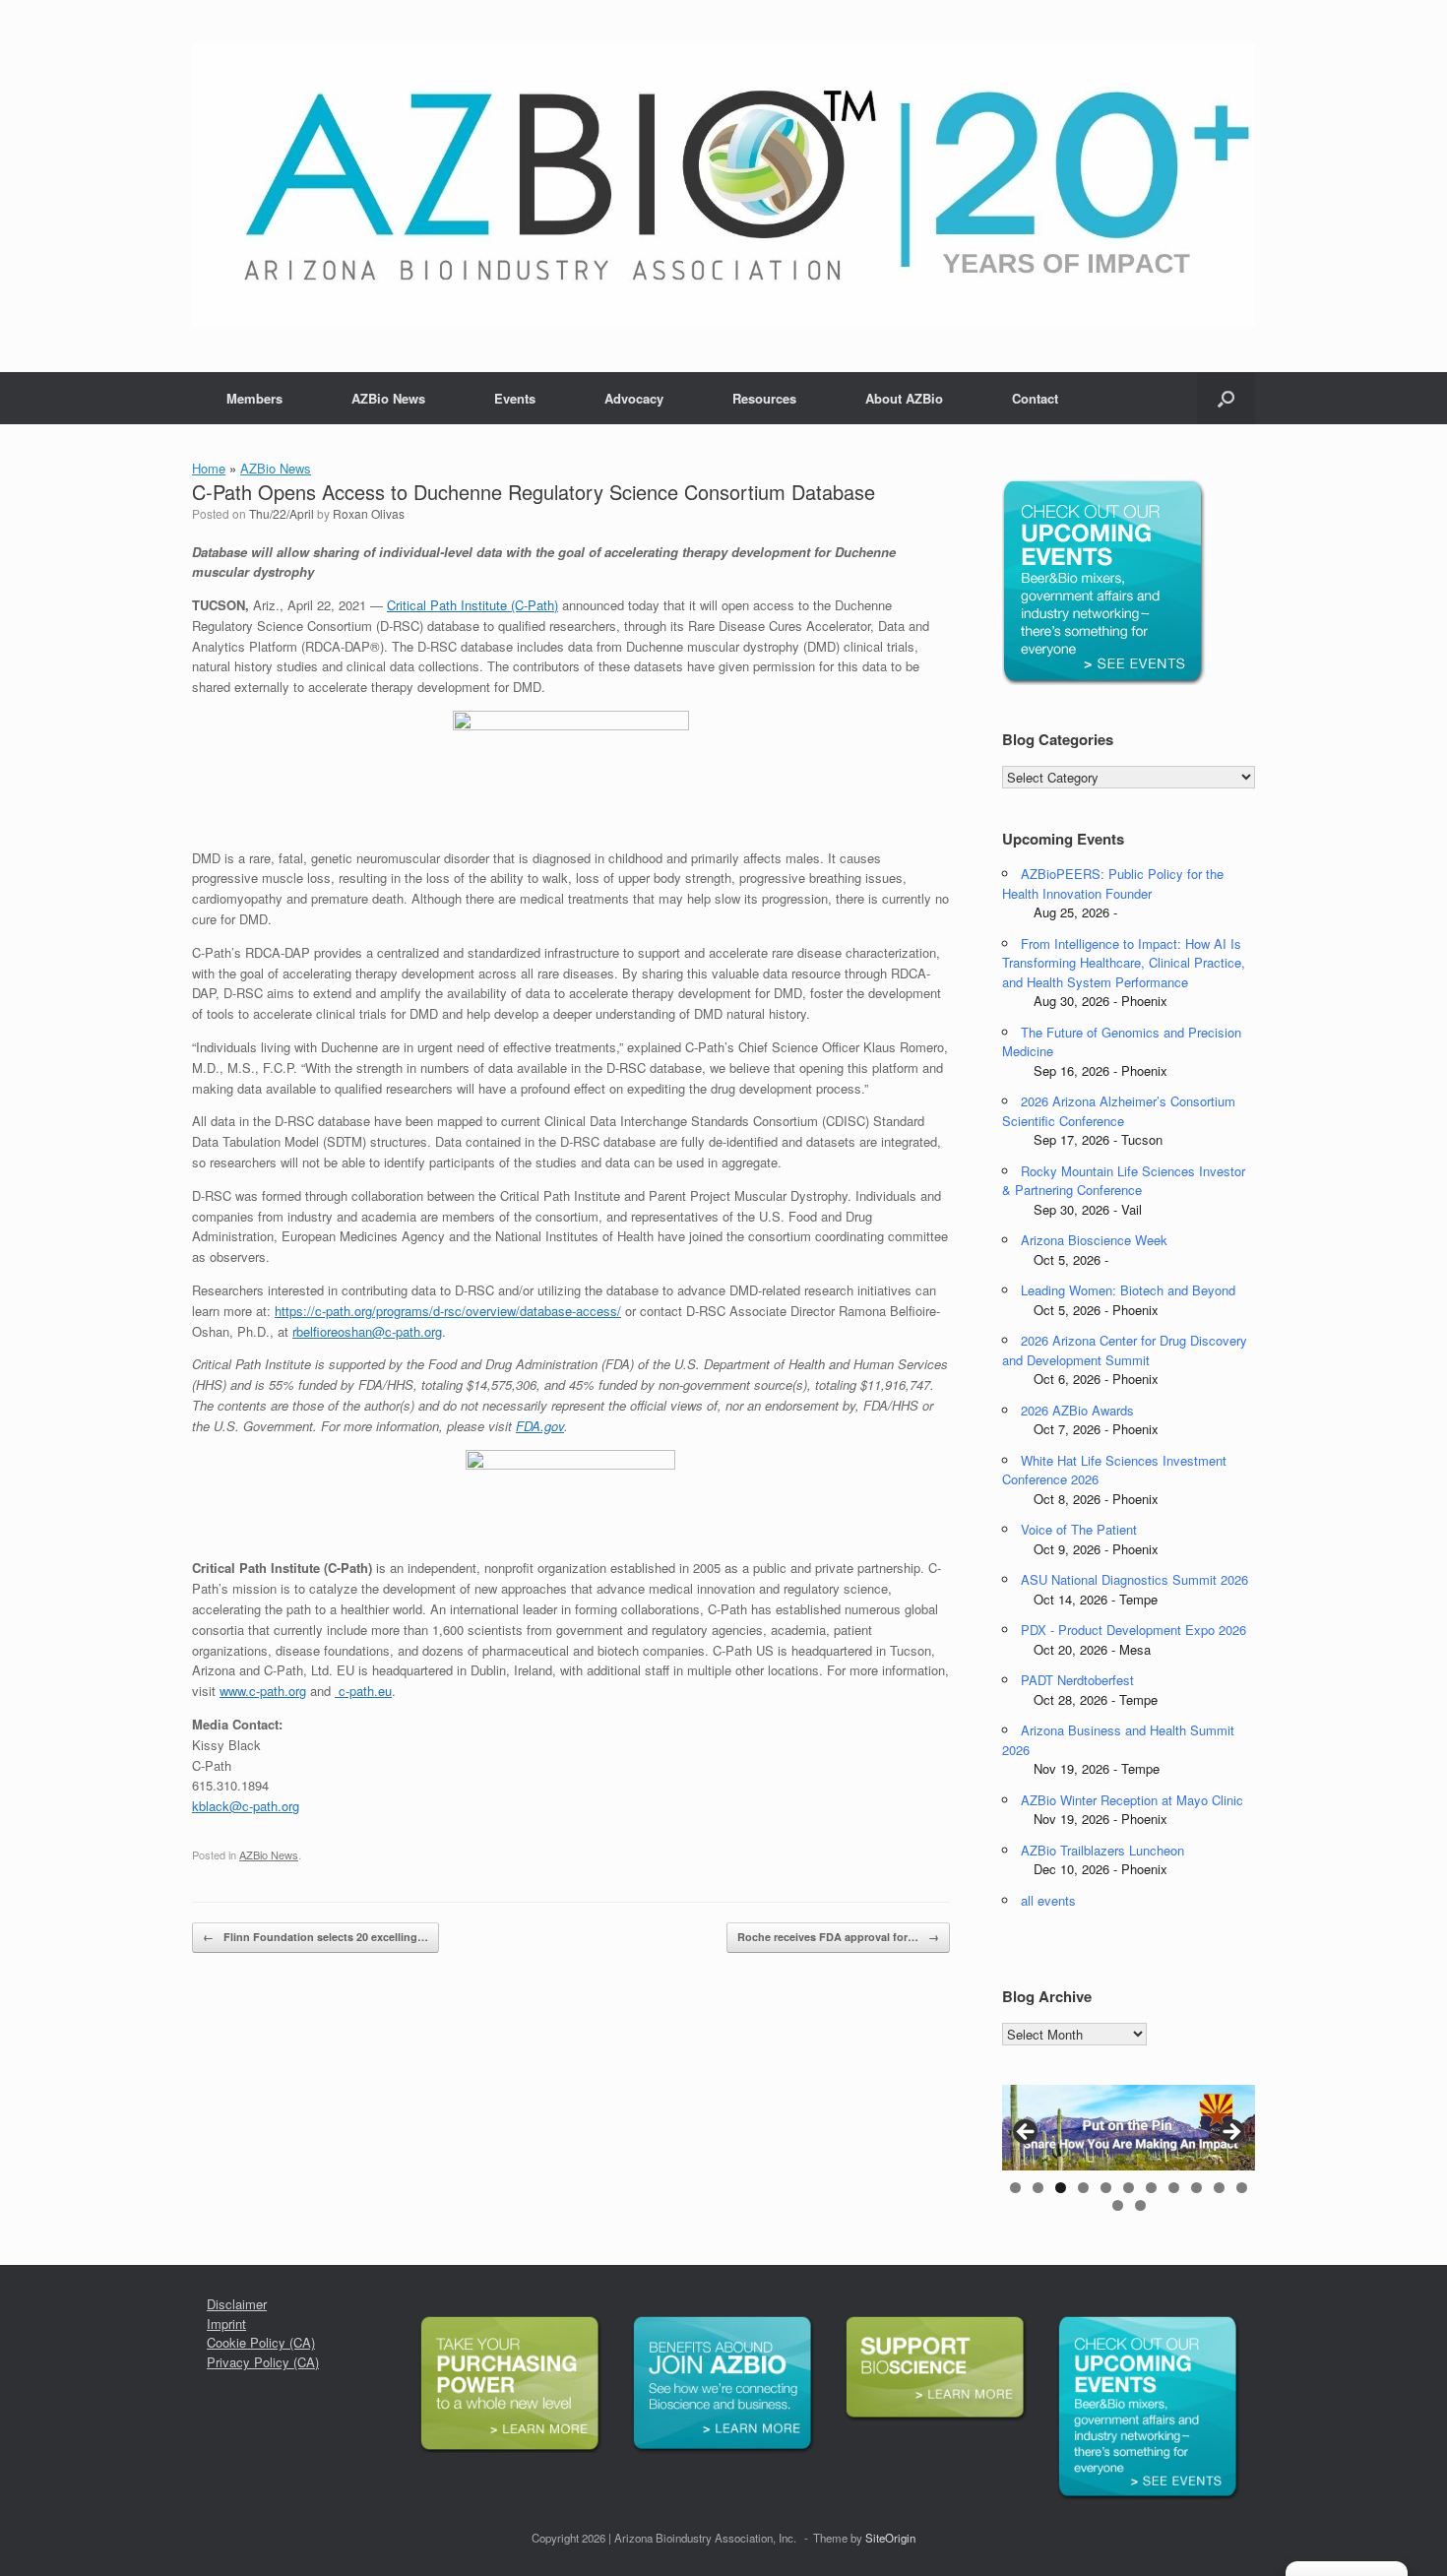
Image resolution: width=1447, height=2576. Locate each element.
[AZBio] (723, 186)
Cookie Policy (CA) (261, 2342)
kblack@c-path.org (246, 1806)
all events (1048, 1900)
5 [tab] (1106, 2188)
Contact (1035, 398)
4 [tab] (1083, 2188)
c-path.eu (363, 1691)
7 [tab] (1151, 2188)
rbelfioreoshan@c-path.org (367, 1331)
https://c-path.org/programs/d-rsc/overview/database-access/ (448, 1311)
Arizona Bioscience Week (1094, 1240)
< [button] (1027, 2133)
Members (254, 398)
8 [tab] (1174, 2188)
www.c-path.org (263, 1691)
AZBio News (388, 398)
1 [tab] (1015, 2188)
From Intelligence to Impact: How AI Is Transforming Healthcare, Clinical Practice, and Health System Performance (1124, 963)
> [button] (1230, 2133)
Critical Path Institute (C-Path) (472, 605)
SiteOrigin (890, 2538)
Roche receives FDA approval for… (838, 1937)
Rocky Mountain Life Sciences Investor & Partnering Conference (1124, 1181)
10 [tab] (1219, 2188)
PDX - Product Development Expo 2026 (1133, 1630)
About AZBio (904, 398)
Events (515, 398)
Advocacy (634, 398)
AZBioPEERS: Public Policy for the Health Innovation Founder (1113, 883)
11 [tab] (1242, 2188)
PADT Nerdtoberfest (1077, 1680)
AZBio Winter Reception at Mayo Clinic (1132, 1800)
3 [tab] (1061, 2188)
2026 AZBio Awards (1077, 1410)
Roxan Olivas (369, 513)
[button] (1226, 398)
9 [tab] (1196, 2188)
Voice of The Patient (1079, 1529)
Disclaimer (237, 2304)
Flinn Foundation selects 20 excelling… (315, 1937)
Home (209, 468)
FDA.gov (540, 1426)
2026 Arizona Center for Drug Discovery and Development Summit (1125, 1350)
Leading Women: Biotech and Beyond (1128, 1290)
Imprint (226, 2324)
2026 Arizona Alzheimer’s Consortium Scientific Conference (1119, 1111)
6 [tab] (1129, 2188)
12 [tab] (1118, 2205)
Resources (764, 398)
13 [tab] (1140, 2205)
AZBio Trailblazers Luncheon (1102, 1850)
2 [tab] (1038, 2188)
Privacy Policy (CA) (263, 2362)
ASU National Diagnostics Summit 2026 (1134, 1579)
